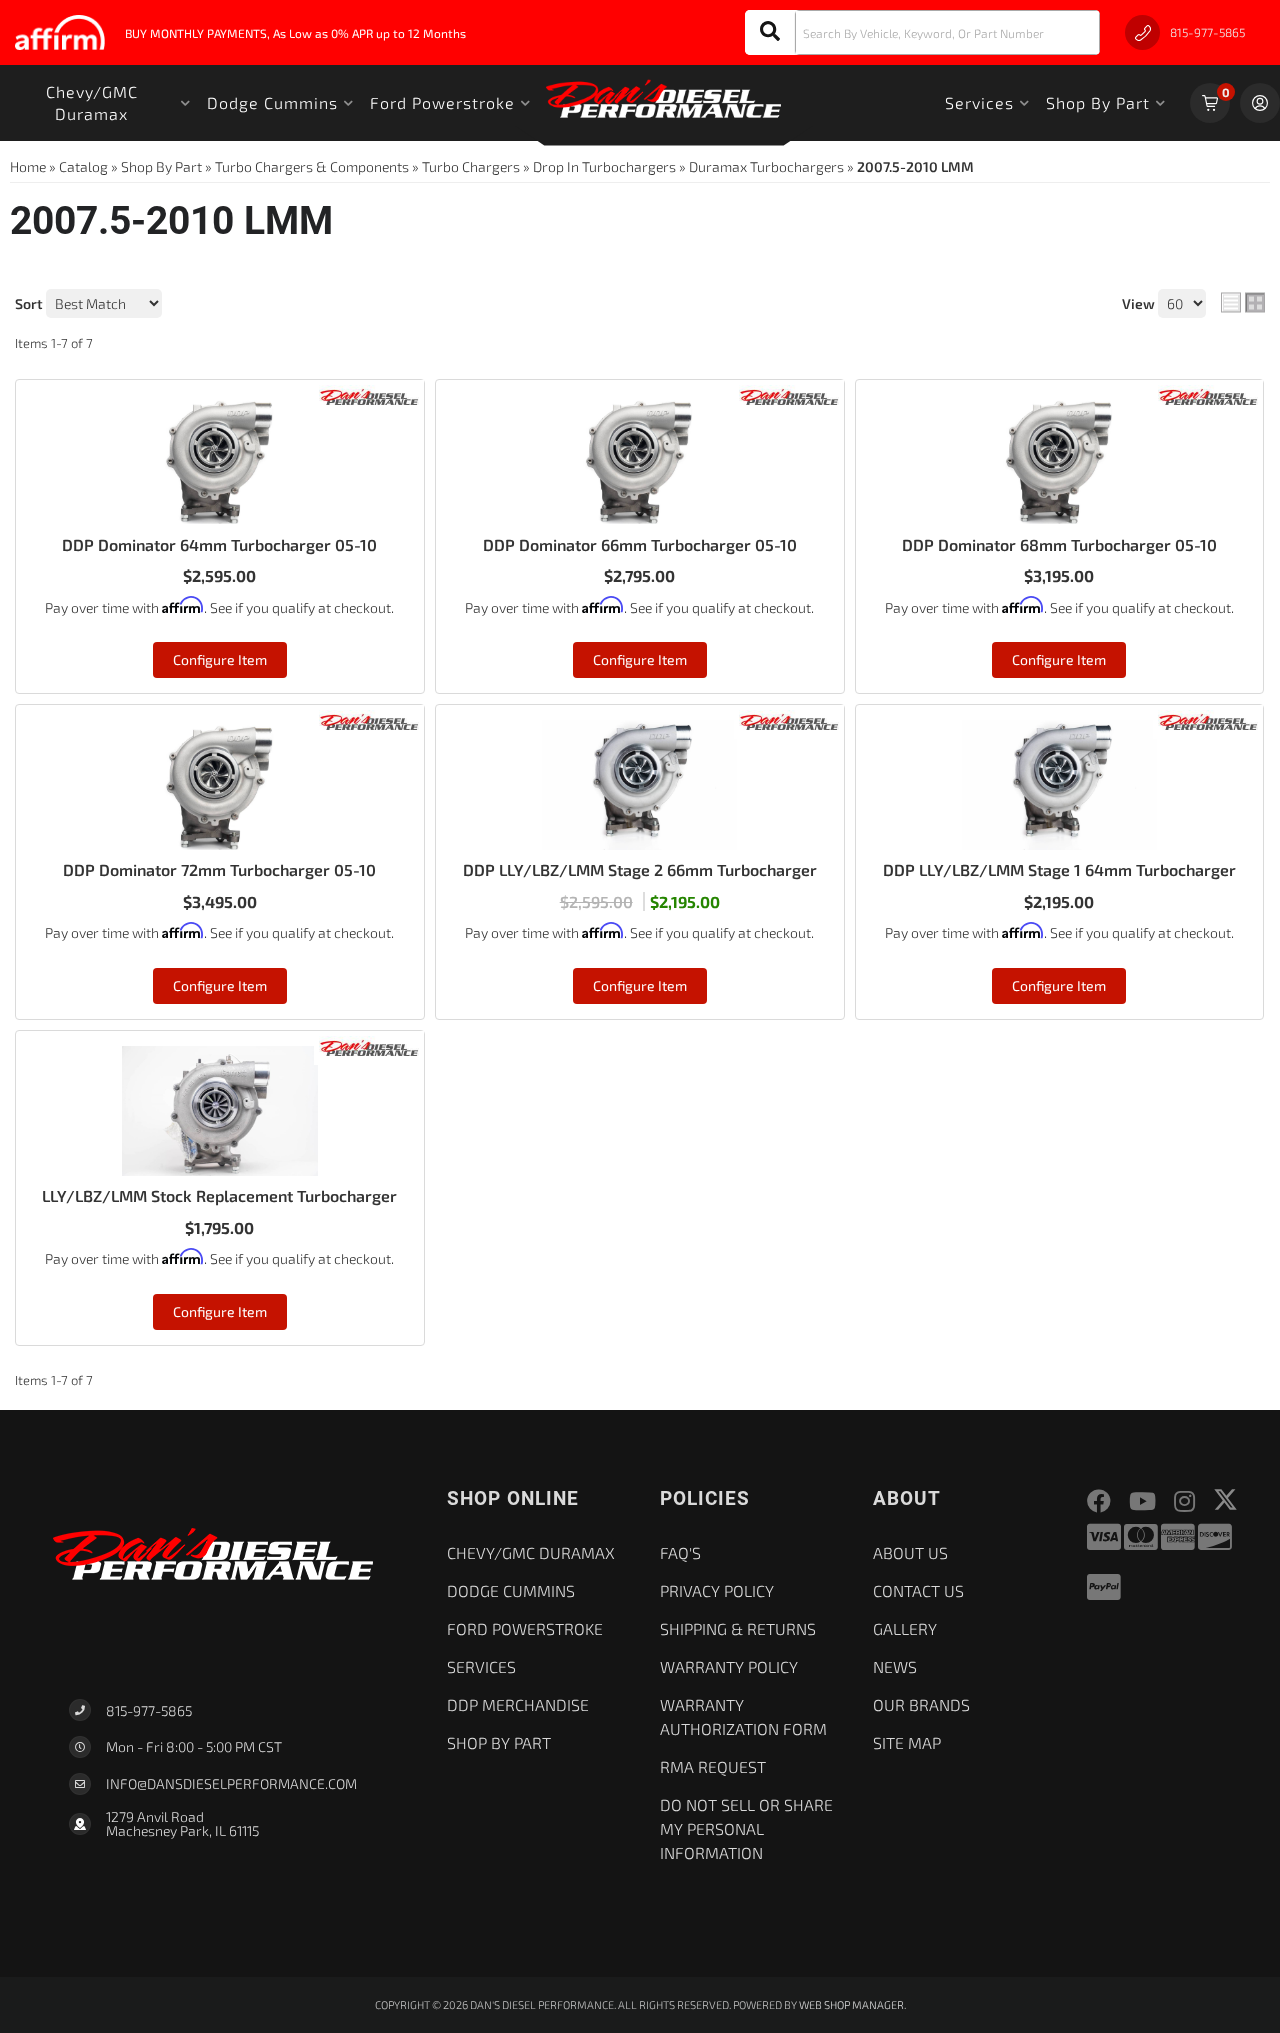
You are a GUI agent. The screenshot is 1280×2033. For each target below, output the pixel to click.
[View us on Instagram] (1184, 1501)
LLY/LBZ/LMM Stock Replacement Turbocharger (219, 1195)
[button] (922, 32)
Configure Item (220, 659)
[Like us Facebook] (1099, 1501)
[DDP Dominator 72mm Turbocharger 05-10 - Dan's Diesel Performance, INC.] (369, 720)
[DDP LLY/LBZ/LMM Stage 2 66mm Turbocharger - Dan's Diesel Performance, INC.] (789, 720)
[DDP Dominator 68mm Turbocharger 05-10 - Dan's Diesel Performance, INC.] (1208, 394)
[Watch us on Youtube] (1142, 1501)
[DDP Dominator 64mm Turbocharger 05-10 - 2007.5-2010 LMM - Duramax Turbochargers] (220, 460)
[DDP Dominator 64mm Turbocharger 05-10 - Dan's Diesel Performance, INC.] (369, 394)
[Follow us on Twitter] (1225, 1499)
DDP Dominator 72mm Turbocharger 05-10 (219, 869)
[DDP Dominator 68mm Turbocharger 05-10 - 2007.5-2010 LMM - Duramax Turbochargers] (1060, 460)
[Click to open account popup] (1260, 103)
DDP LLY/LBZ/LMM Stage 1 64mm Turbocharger (1059, 869)
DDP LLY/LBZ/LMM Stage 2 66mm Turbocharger (640, 869)
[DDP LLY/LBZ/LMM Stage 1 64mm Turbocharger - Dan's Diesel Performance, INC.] (1208, 720)
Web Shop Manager (851, 2004)
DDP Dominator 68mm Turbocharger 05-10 (1059, 544)
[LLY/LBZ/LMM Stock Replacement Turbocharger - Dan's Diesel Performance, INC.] (369, 1045)
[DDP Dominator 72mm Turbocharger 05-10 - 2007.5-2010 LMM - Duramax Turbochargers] (220, 785)
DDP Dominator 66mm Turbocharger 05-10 (640, 544)
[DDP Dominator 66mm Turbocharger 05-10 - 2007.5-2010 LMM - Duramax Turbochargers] (640, 460)
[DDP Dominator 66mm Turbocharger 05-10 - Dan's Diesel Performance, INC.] (789, 394)
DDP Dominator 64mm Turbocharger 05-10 (219, 544)
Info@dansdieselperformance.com (231, 1784)
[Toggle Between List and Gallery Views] (1243, 303)
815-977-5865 (149, 1710)
